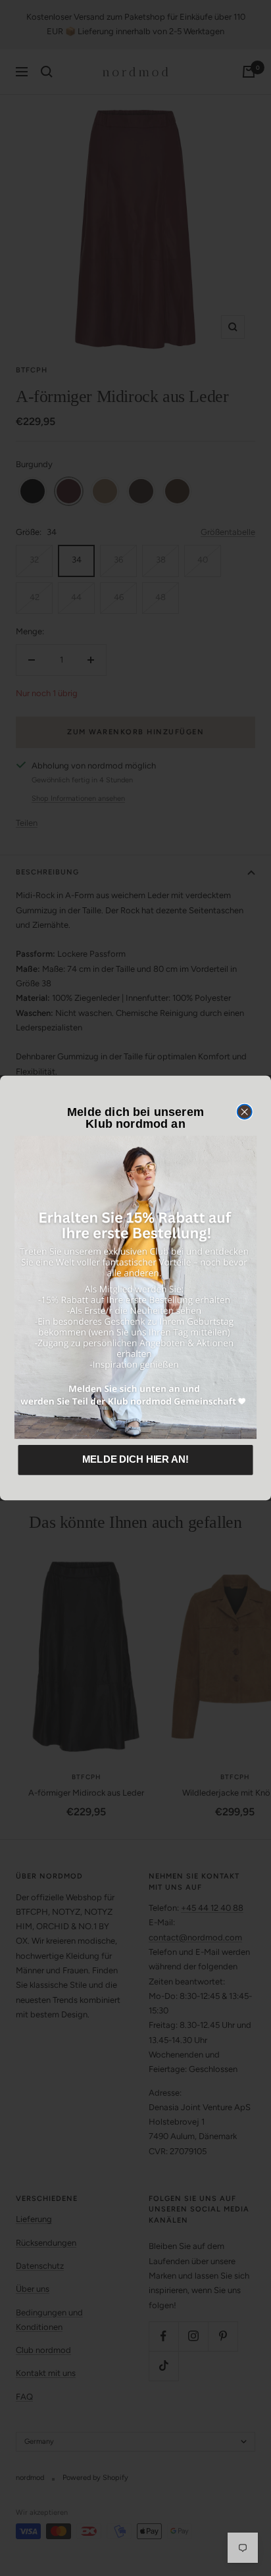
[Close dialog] (245, 1112)
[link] (135, 1288)
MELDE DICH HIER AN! (135, 1459)
